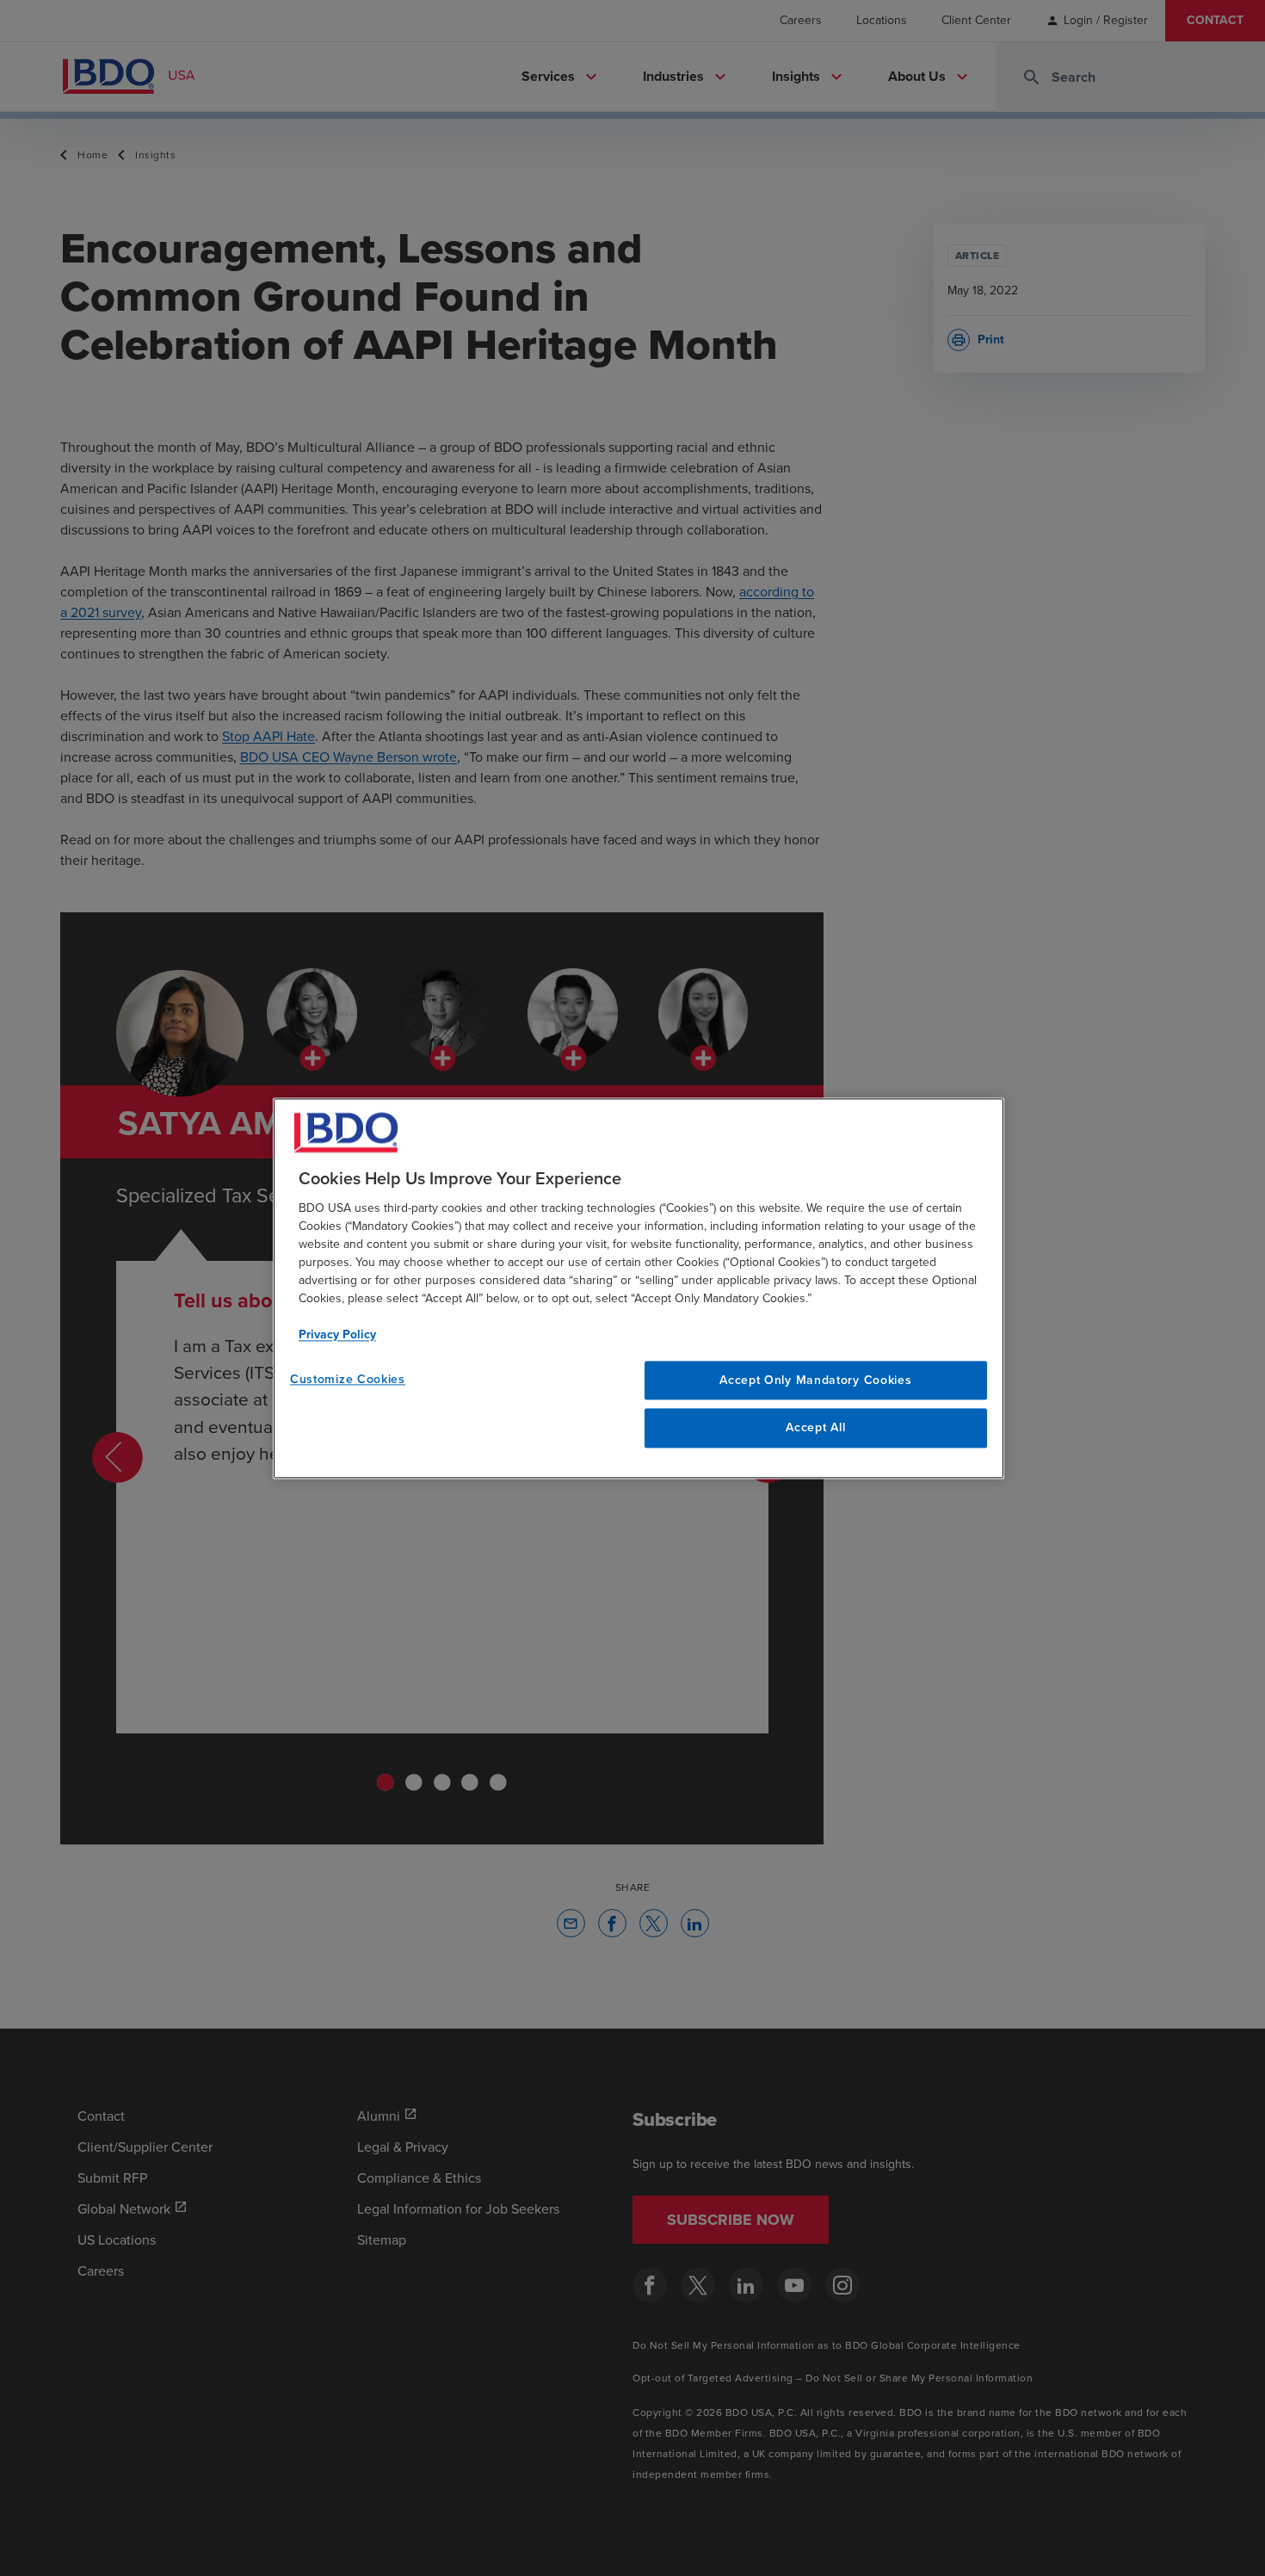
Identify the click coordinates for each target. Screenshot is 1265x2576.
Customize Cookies (348, 1379)
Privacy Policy (337, 1334)
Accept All (815, 1428)
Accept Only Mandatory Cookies (815, 1380)
